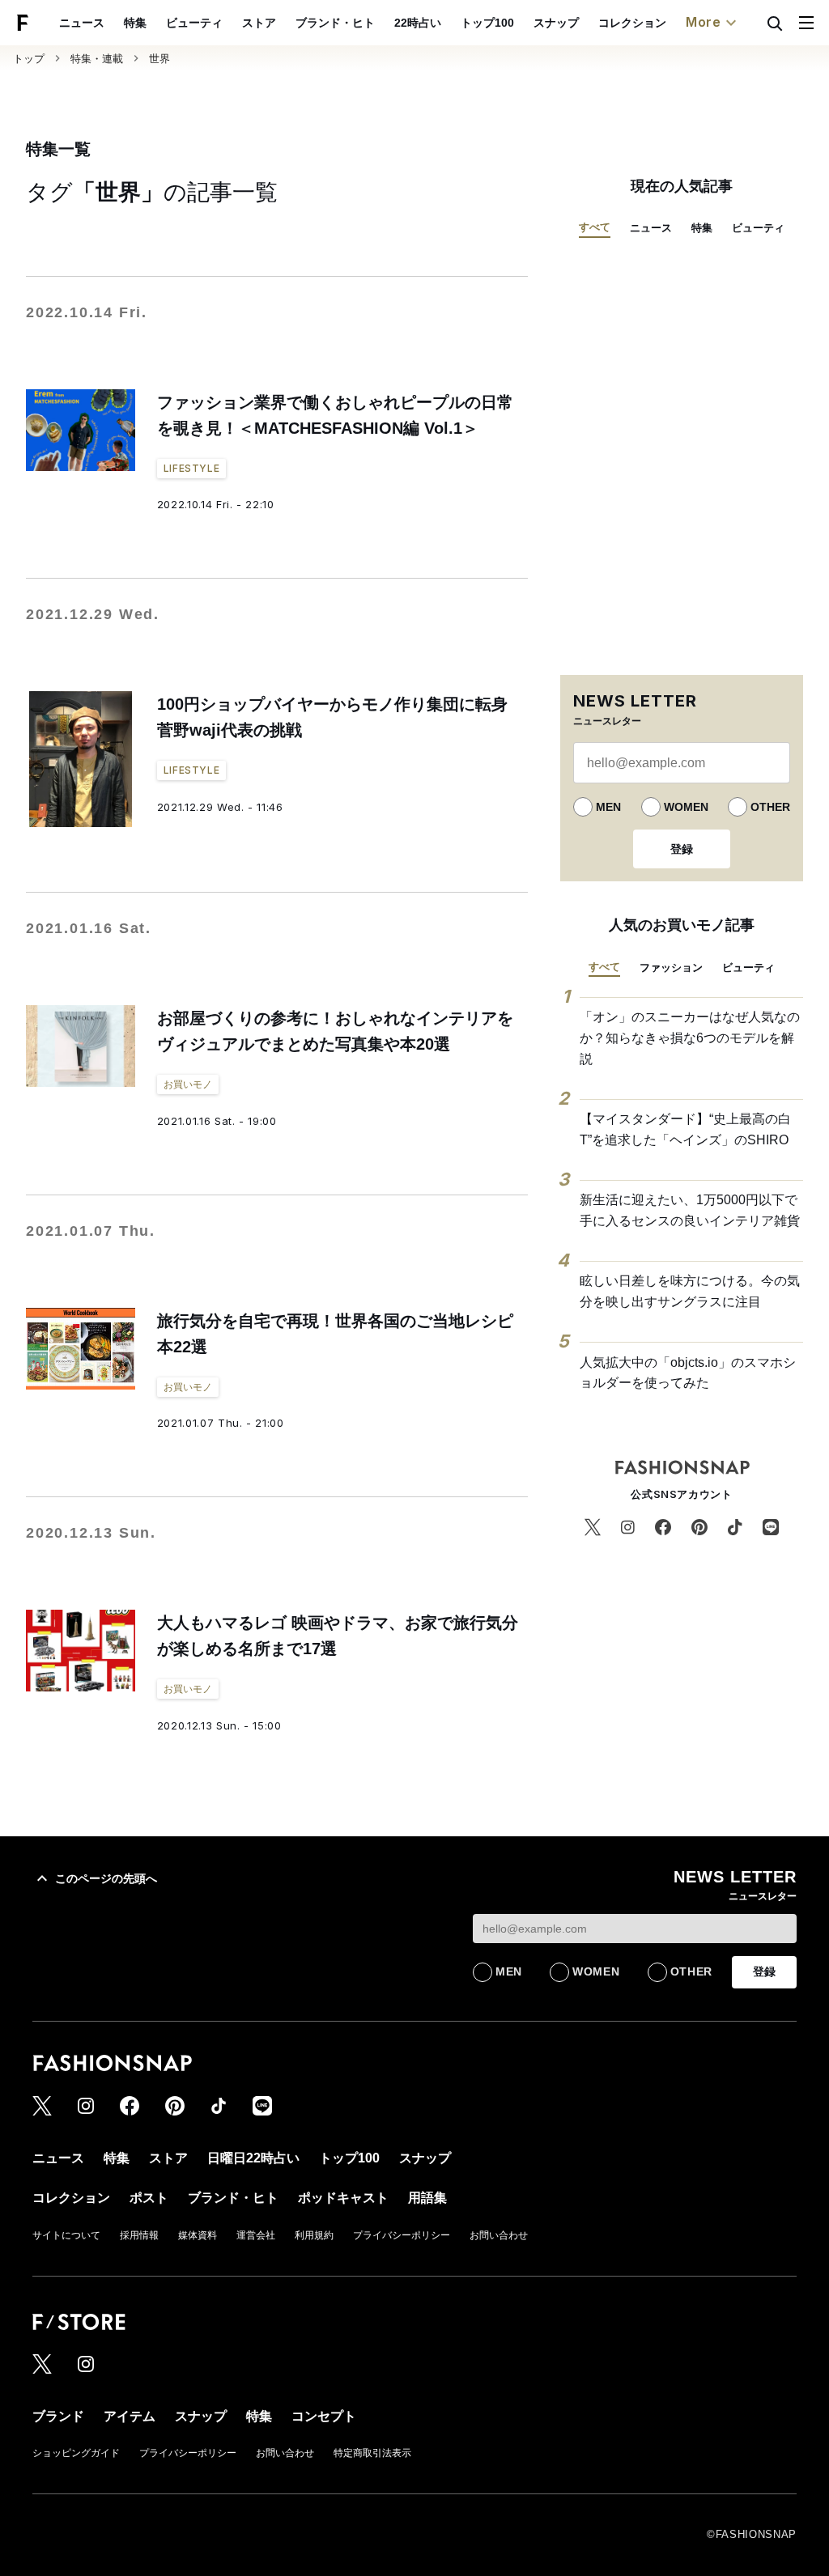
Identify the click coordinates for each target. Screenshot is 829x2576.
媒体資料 (198, 2235)
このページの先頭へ (106, 1878)
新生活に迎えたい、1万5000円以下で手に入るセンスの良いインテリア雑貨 (690, 1210)
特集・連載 (97, 59)
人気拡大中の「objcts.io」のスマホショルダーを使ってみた (688, 1373)
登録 (682, 849)
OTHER (770, 807)
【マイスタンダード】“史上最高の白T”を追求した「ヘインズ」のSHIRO (685, 1129)
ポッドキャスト (343, 2198)
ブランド (58, 2416)
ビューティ (194, 23)
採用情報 (139, 2235)
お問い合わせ (499, 2235)
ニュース (82, 23)
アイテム (130, 2416)
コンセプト (324, 2416)
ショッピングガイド (76, 2453)
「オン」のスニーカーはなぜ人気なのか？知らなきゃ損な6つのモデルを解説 (690, 1038)
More (704, 22)
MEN (608, 807)
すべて (595, 227)
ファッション (671, 968)
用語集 (427, 2198)
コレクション (632, 23)
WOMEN (686, 807)
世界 (159, 59)
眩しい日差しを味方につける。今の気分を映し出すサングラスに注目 (690, 1291)
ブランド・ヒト (335, 23)
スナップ (556, 23)
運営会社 (256, 2235)
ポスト (149, 2198)
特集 (135, 23)
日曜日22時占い (253, 2158)
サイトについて (66, 2235)
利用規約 (314, 2235)
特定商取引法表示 (372, 2453)
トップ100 (487, 23)
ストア (259, 23)
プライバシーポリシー (402, 2235)
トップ (29, 59)
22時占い (418, 23)
